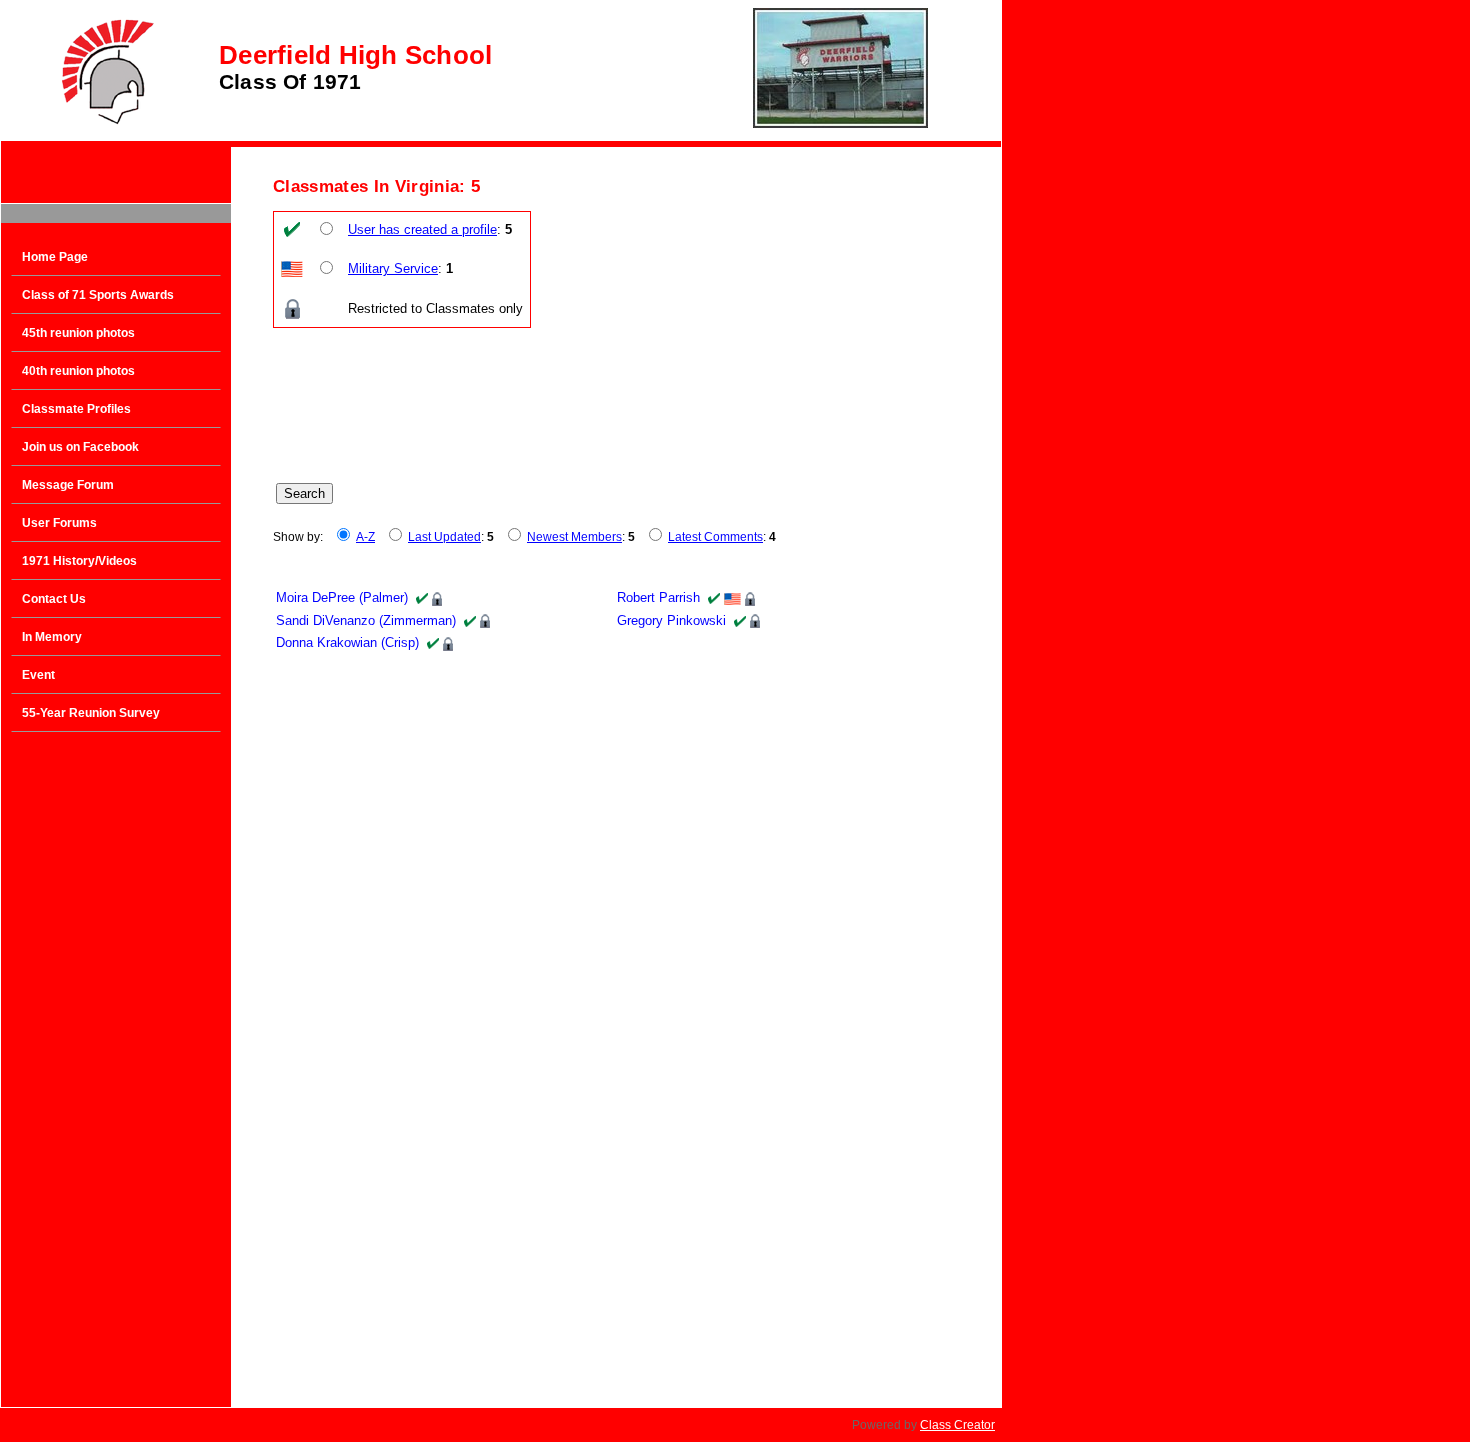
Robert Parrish (658, 597)
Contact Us (54, 599)
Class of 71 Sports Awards (98, 295)
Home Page (55, 257)
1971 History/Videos (79, 561)
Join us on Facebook (80, 447)
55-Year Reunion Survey (91, 713)
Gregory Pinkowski (671, 620)
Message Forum (68, 485)
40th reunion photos (78, 371)
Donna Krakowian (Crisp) (347, 642)
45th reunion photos (78, 333)
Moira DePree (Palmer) (342, 597)
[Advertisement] (116, 1062)
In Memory (52, 637)
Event (38, 675)
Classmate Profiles (76, 409)
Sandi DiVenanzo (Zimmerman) (366, 620)
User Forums (59, 523)
